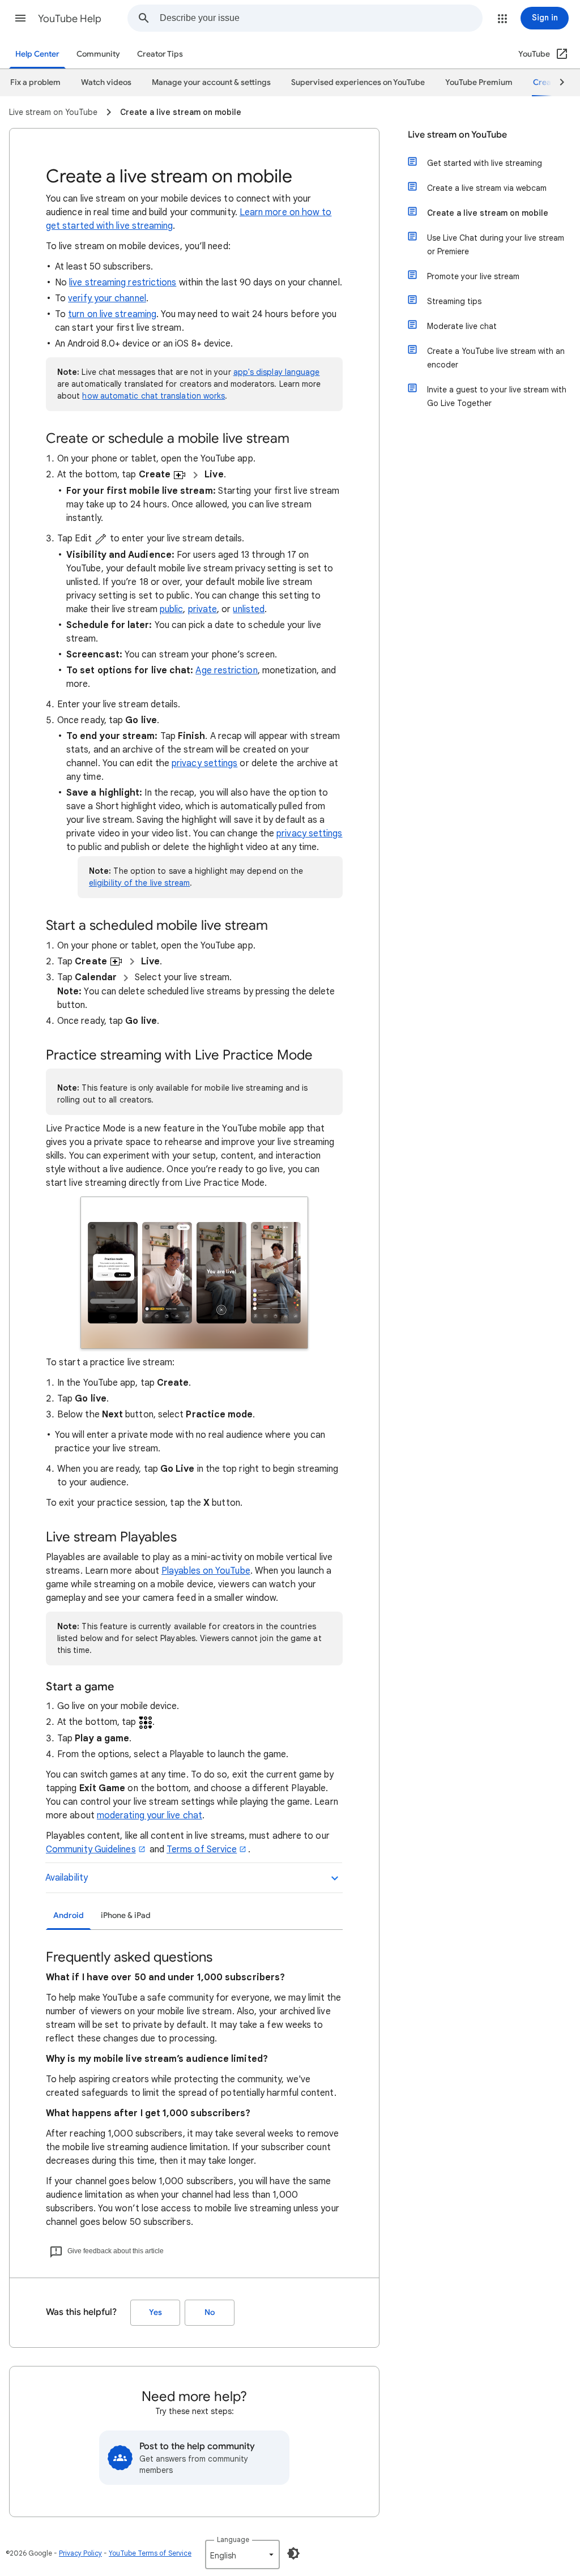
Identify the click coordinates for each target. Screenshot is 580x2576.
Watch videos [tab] (106, 82)
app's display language (277, 372)
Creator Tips (160, 54)
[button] (20, 18)
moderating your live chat (150, 1815)
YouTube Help (70, 19)
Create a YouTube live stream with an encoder (496, 358)
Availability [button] (67, 1878)
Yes (155, 2312)
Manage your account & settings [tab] (211, 82)
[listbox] (242, 2554)
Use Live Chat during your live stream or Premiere (496, 245)
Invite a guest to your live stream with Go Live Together (497, 396)
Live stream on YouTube (457, 135)
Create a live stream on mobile (488, 213)
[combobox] (321, 18)
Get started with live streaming (485, 163)
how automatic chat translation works (153, 396)
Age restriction (226, 670)
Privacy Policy (80, 2553)
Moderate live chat (462, 326)
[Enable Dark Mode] (293, 2553)
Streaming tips (454, 301)
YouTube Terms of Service (150, 2553)
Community (98, 54)
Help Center (37, 54)
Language (233, 2539)
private (203, 609)
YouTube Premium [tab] (479, 82)
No (210, 2312)
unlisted (249, 609)
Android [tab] (69, 1915)
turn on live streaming (112, 314)
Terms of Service (202, 1849)
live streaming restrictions (123, 283)
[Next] (557, 83)
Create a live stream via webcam (487, 188)
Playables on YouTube (206, 1571)
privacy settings (204, 763)
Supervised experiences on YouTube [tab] (358, 82)
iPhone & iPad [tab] (126, 1915)
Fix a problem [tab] (35, 82)
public (171, 609)
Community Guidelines (91, 1849)
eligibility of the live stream (139, 883)
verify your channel (107, 298)
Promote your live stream (473, 276)
